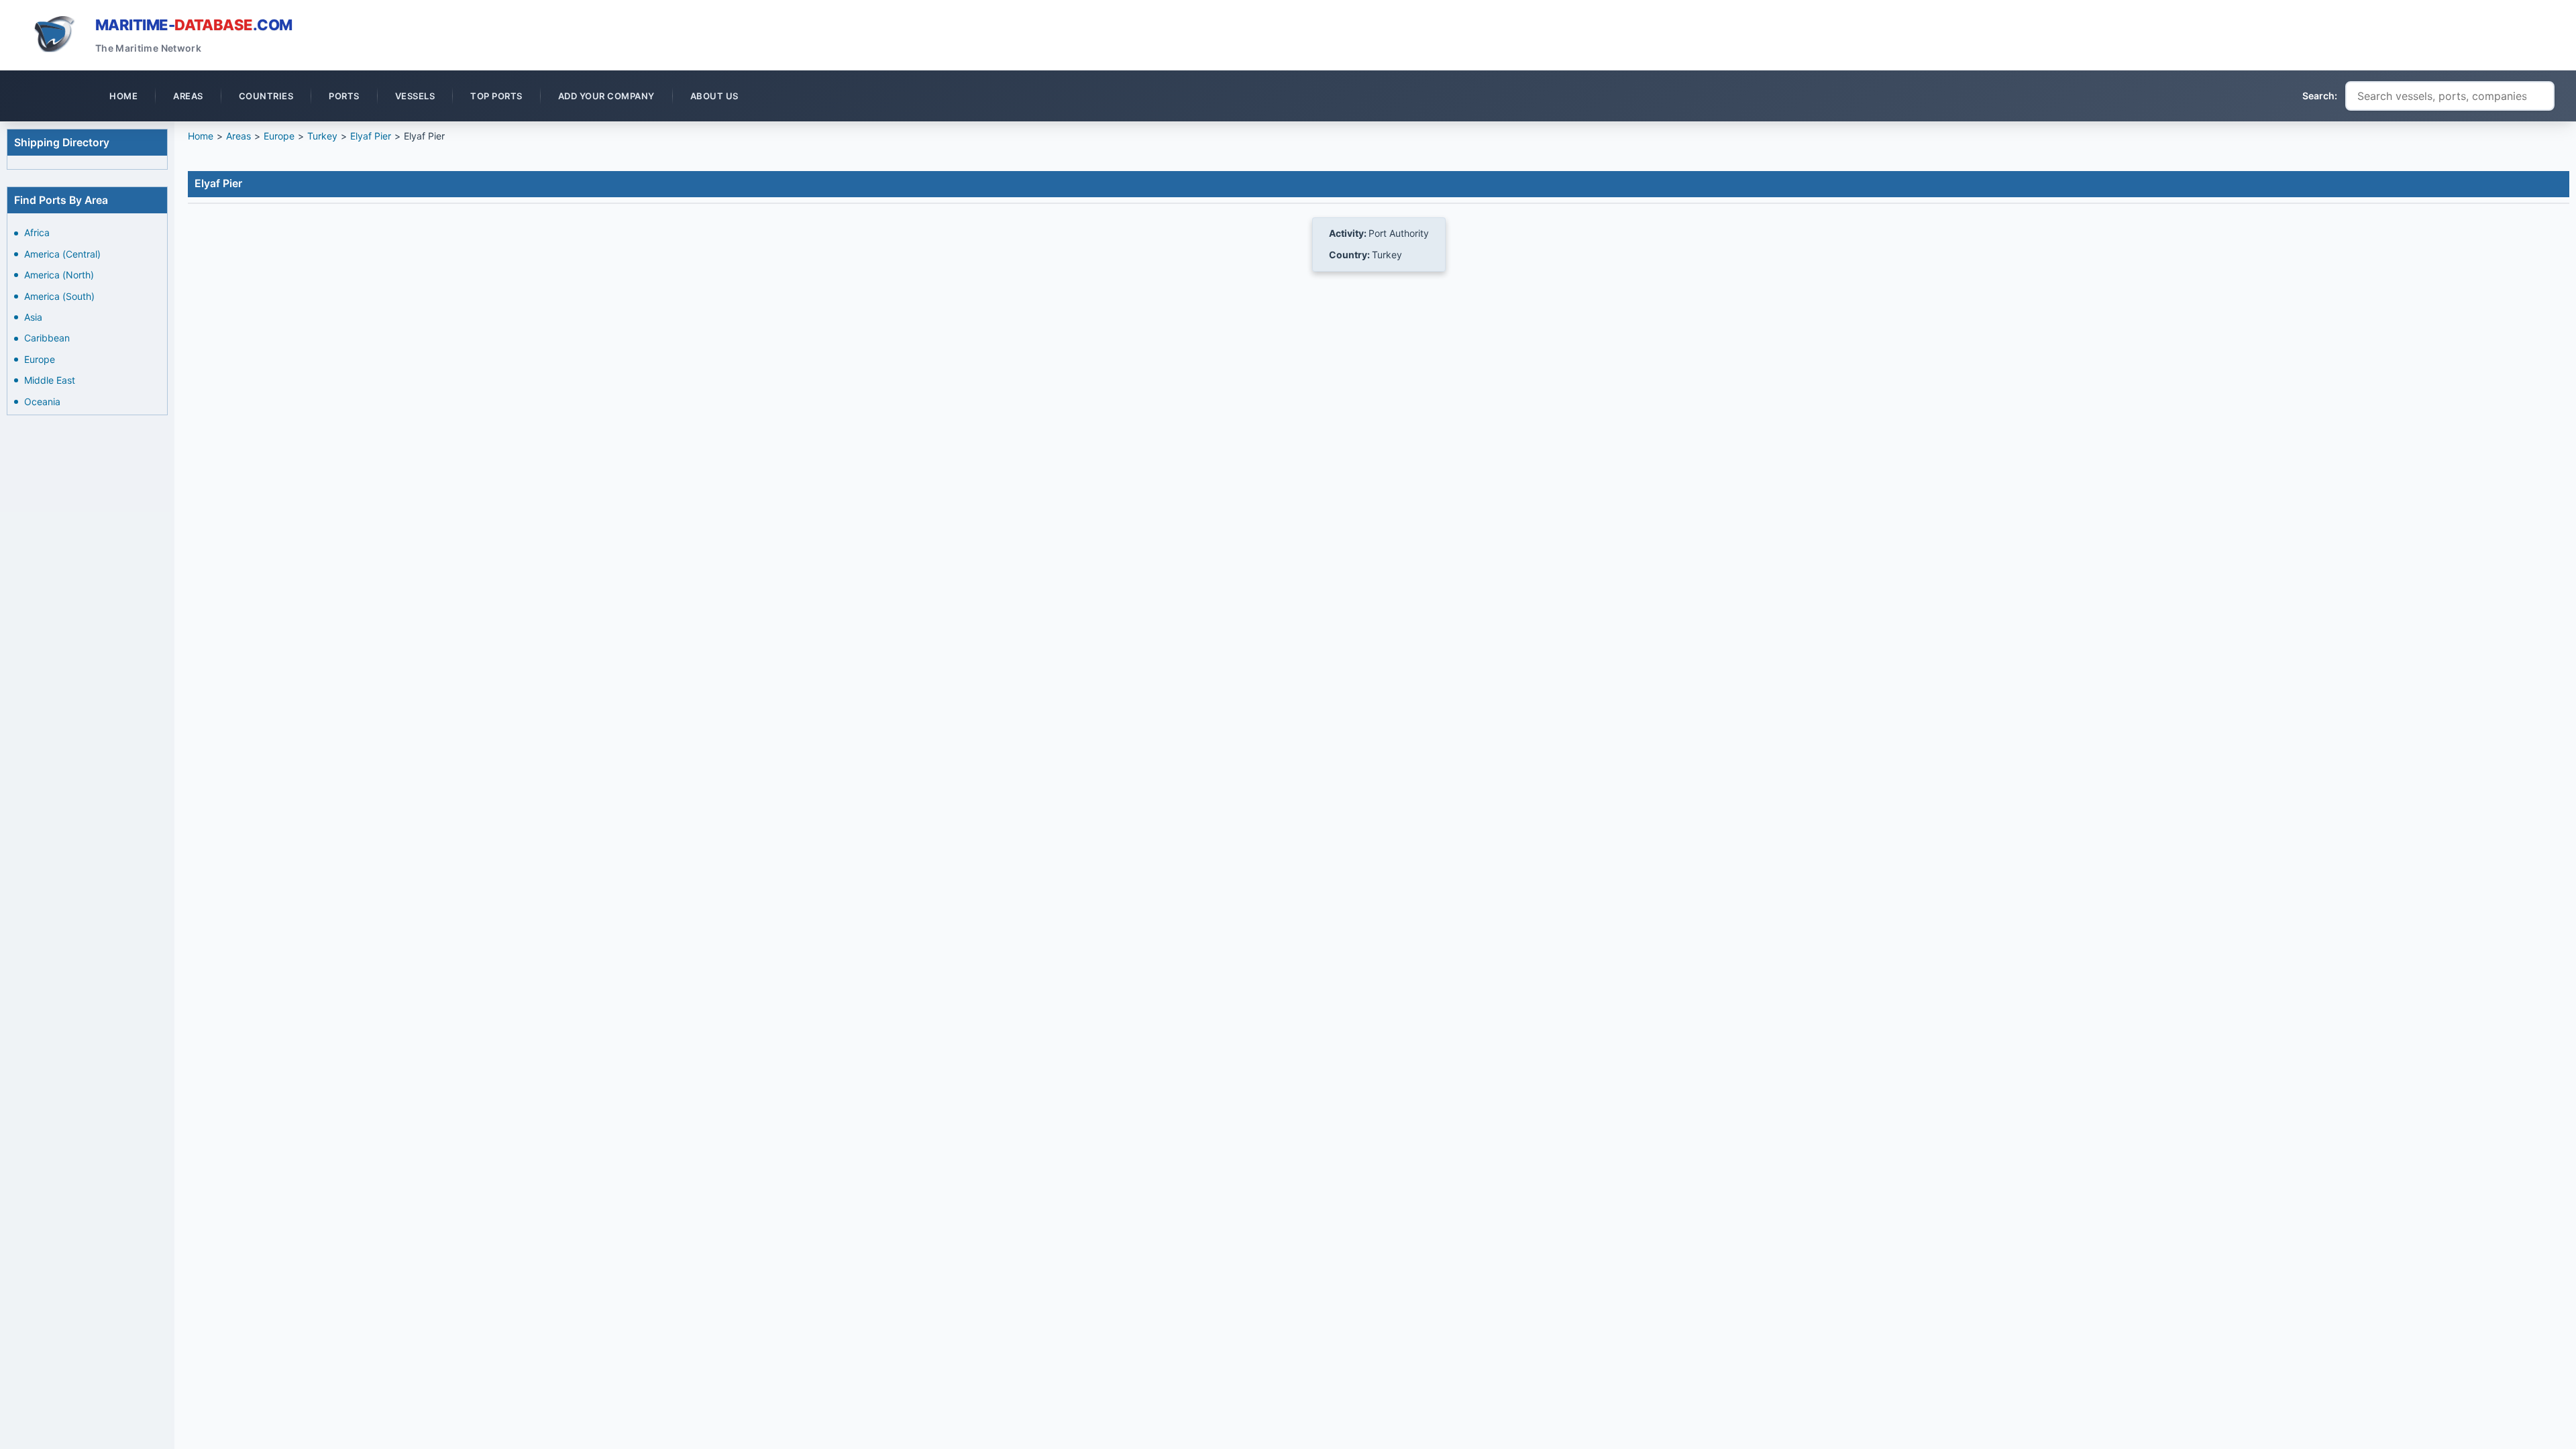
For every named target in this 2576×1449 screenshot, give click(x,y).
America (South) (59, 296)
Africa (37, 232)
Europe (40, 359)
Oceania (42, 401)
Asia (33, 317)
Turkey (322, 136)
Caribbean (47, 338)
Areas (238, 136)
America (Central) (62, 254)
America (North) (59, 275)
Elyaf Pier (371, 136)
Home (201, 136)
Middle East (50, 380)
